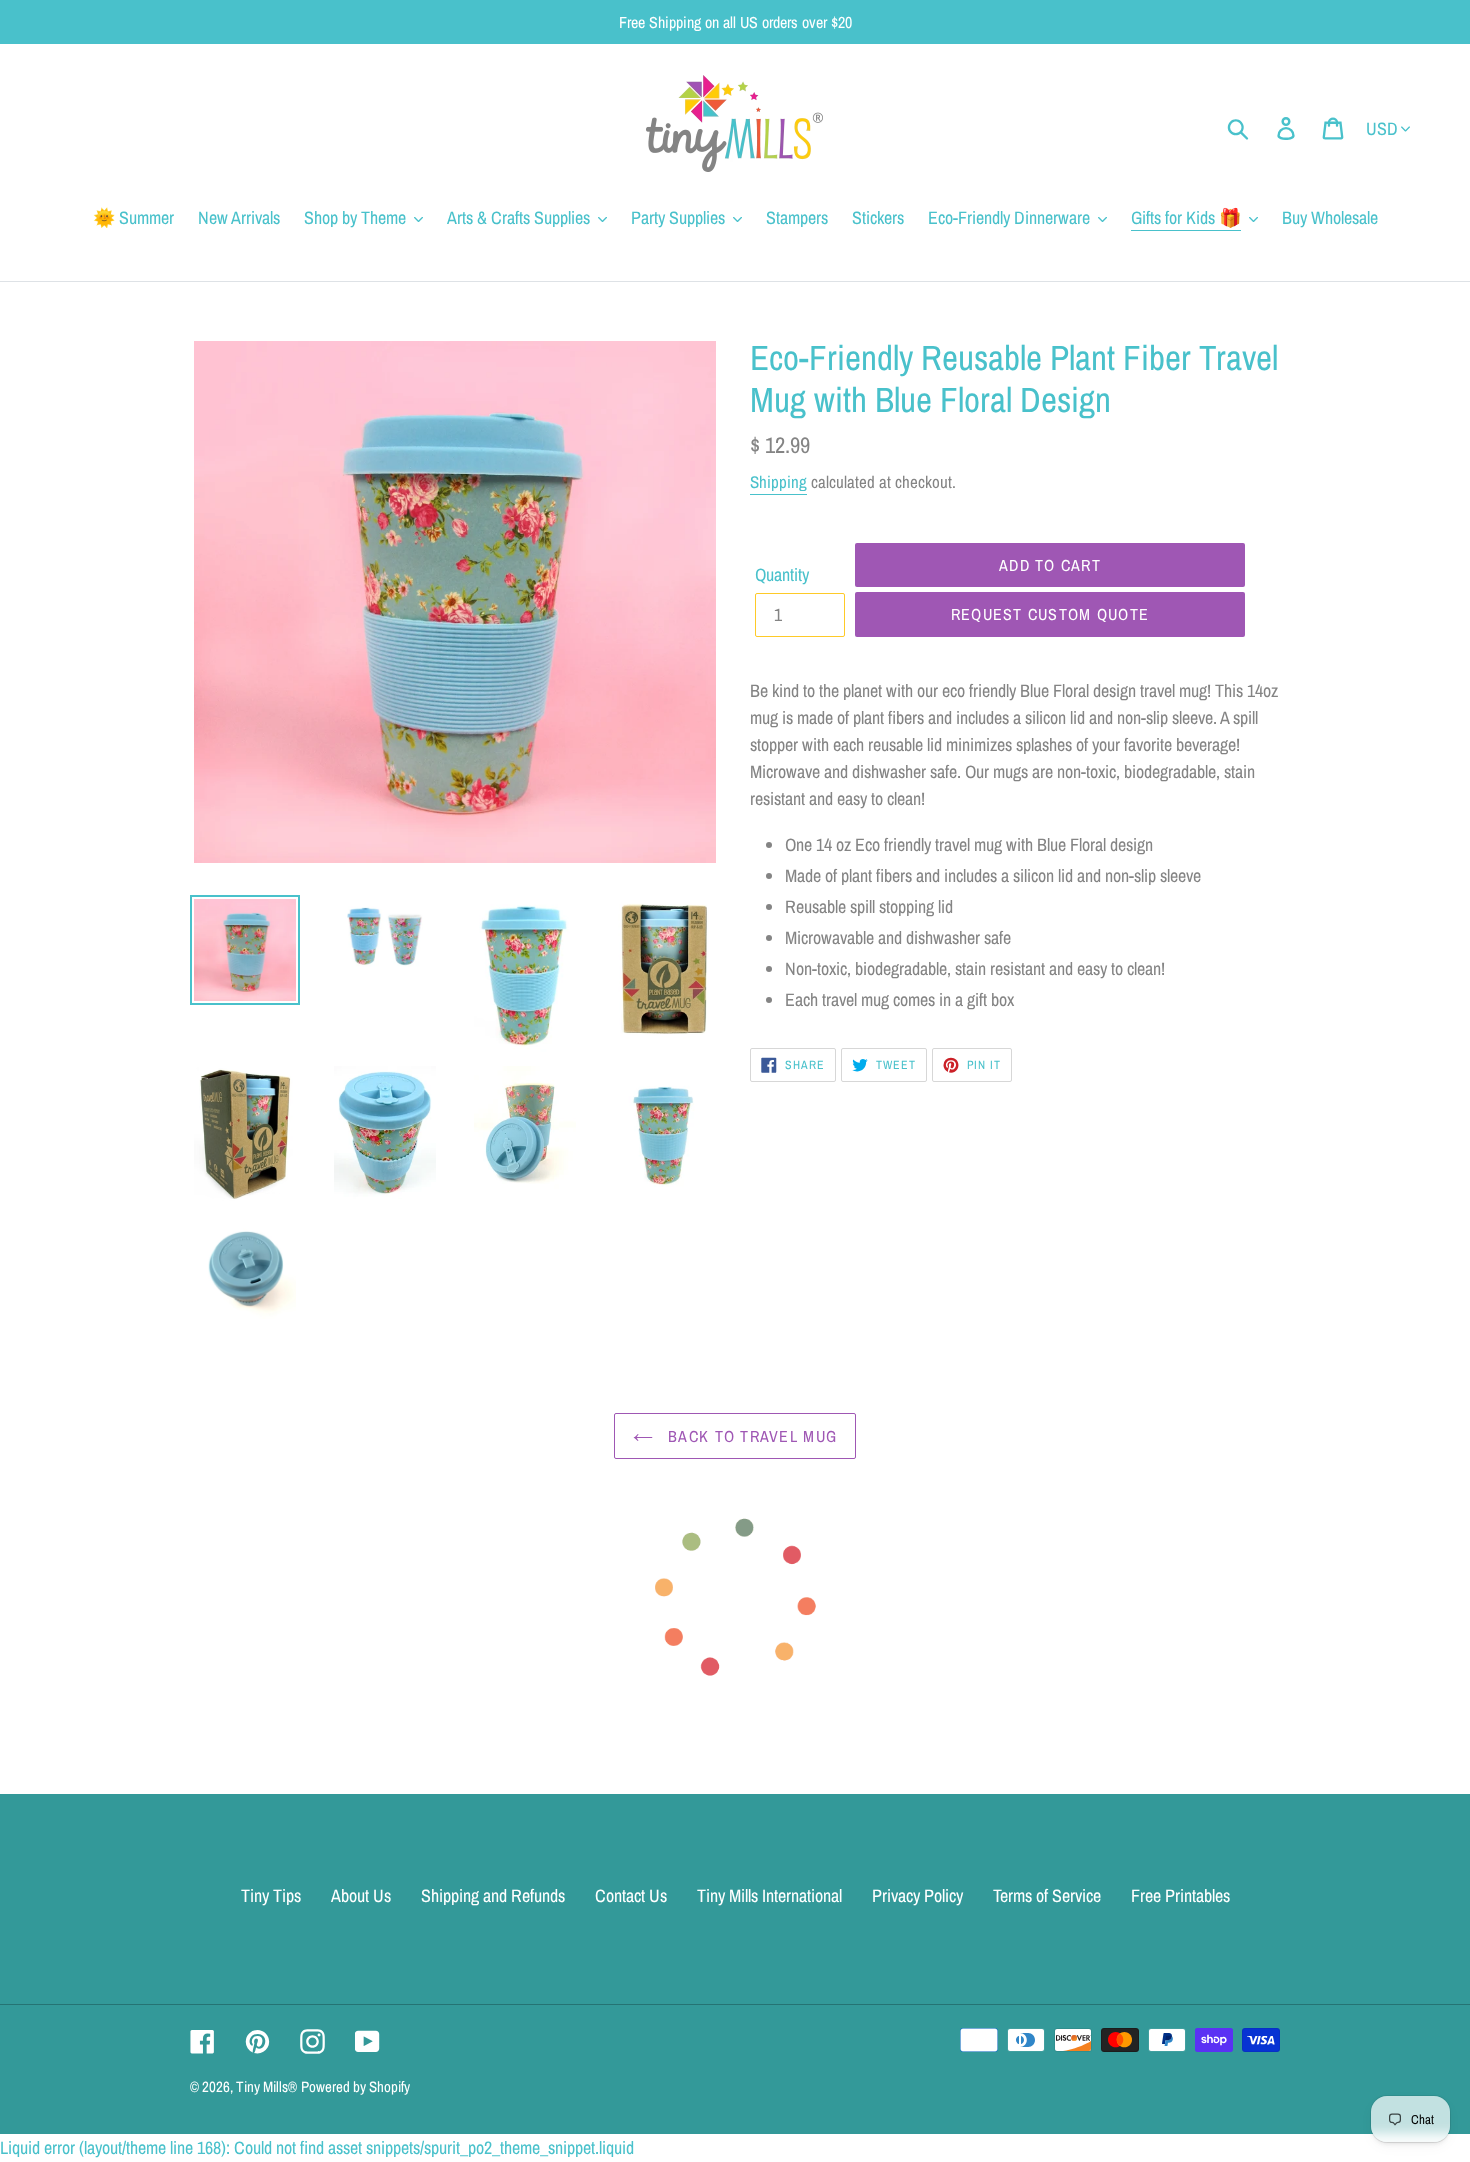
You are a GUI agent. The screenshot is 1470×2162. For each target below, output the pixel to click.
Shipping (778, 481)
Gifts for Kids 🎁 (1186, 217)
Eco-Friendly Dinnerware (1009, 217)
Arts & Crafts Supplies (518, 217)
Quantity (782, 574)
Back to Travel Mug (750, 1436)
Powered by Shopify (355, 2086)
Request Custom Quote (1050, 614)
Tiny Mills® (266, 2086)
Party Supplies (678, 217)
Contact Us (631, 1895)
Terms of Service (1047, 1895)
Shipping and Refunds (493, 1895)
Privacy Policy (917, 1895)
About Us (361, 1895)
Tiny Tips (271, 1895)
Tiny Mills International (769, 1895)
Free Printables (1180, 1895)
